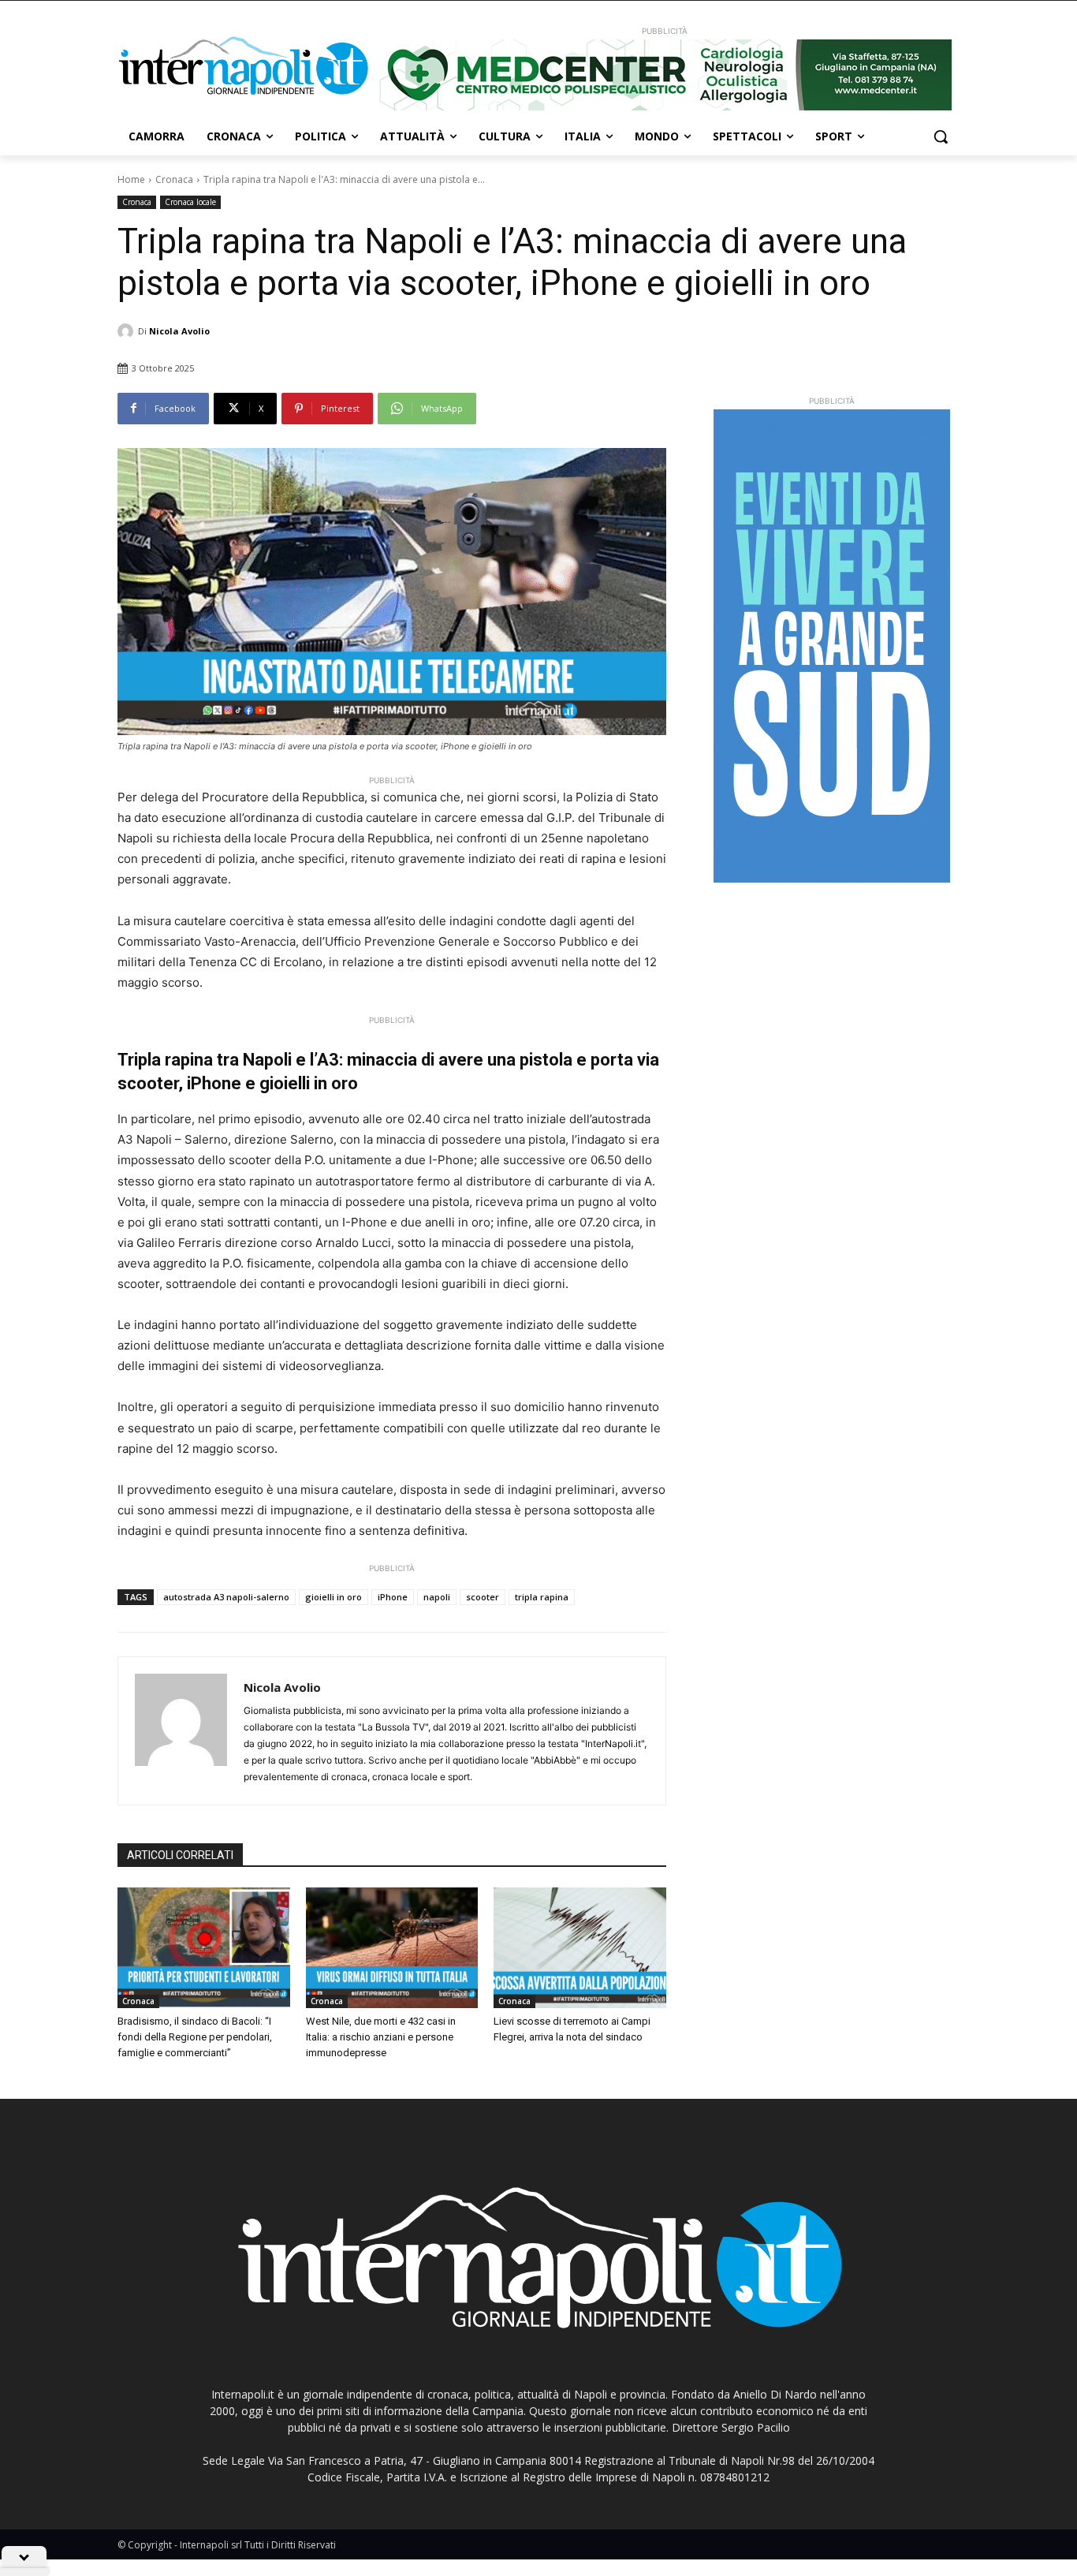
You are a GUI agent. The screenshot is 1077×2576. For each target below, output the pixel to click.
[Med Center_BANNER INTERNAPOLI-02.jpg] (665, 75)
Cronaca (174, 179)
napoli (437, 1597)
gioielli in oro (334, 1597)
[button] (941, 136)
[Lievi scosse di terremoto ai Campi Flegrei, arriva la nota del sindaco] (580, 1948)
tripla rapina (542, 1597)
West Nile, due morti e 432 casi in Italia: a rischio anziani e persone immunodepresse (381, 2037)
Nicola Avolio (179, 331)
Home (131, 179)
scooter (483, 1597)
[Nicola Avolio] (128, 331)
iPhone (393, 1597)
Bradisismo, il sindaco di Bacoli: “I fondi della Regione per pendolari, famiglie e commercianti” (195, 2037)
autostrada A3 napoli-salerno (226, 1597)
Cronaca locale (190, 202)
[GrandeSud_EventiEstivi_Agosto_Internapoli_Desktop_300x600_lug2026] (832, 646)
